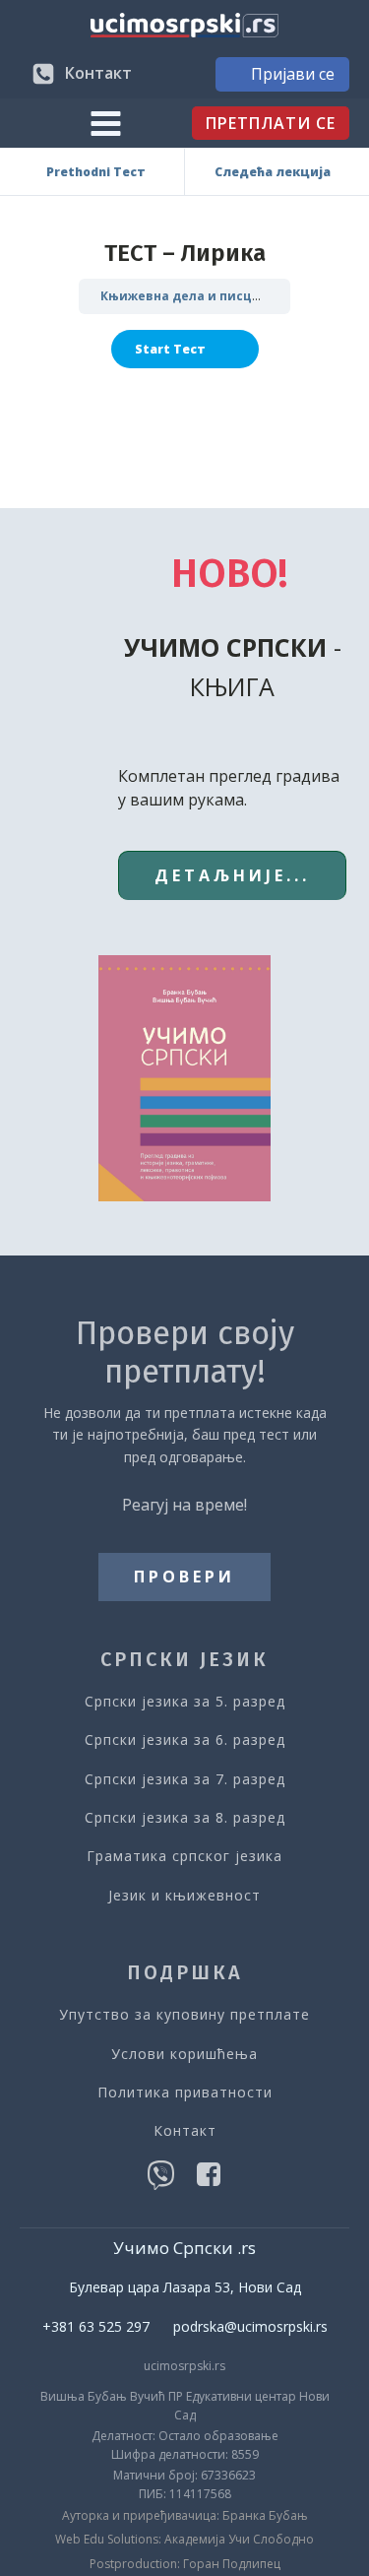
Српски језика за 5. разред (185, 1701)
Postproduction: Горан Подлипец (185, 2564)
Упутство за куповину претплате (184, 2014)
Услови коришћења (184, 2054)
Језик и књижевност (184, 1895)
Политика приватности (185, 2092)
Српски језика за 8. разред (185, 1817)
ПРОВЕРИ (184, 1577)
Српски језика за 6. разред (185, 1739)
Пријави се (293, 74)
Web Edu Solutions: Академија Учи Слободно (184, 2540)
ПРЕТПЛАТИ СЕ (271, 123)
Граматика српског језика (184, 1856)
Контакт (185, 2130)
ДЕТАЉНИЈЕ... (232, 875)
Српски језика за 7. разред (185, 1779)
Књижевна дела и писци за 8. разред (221, 296)
